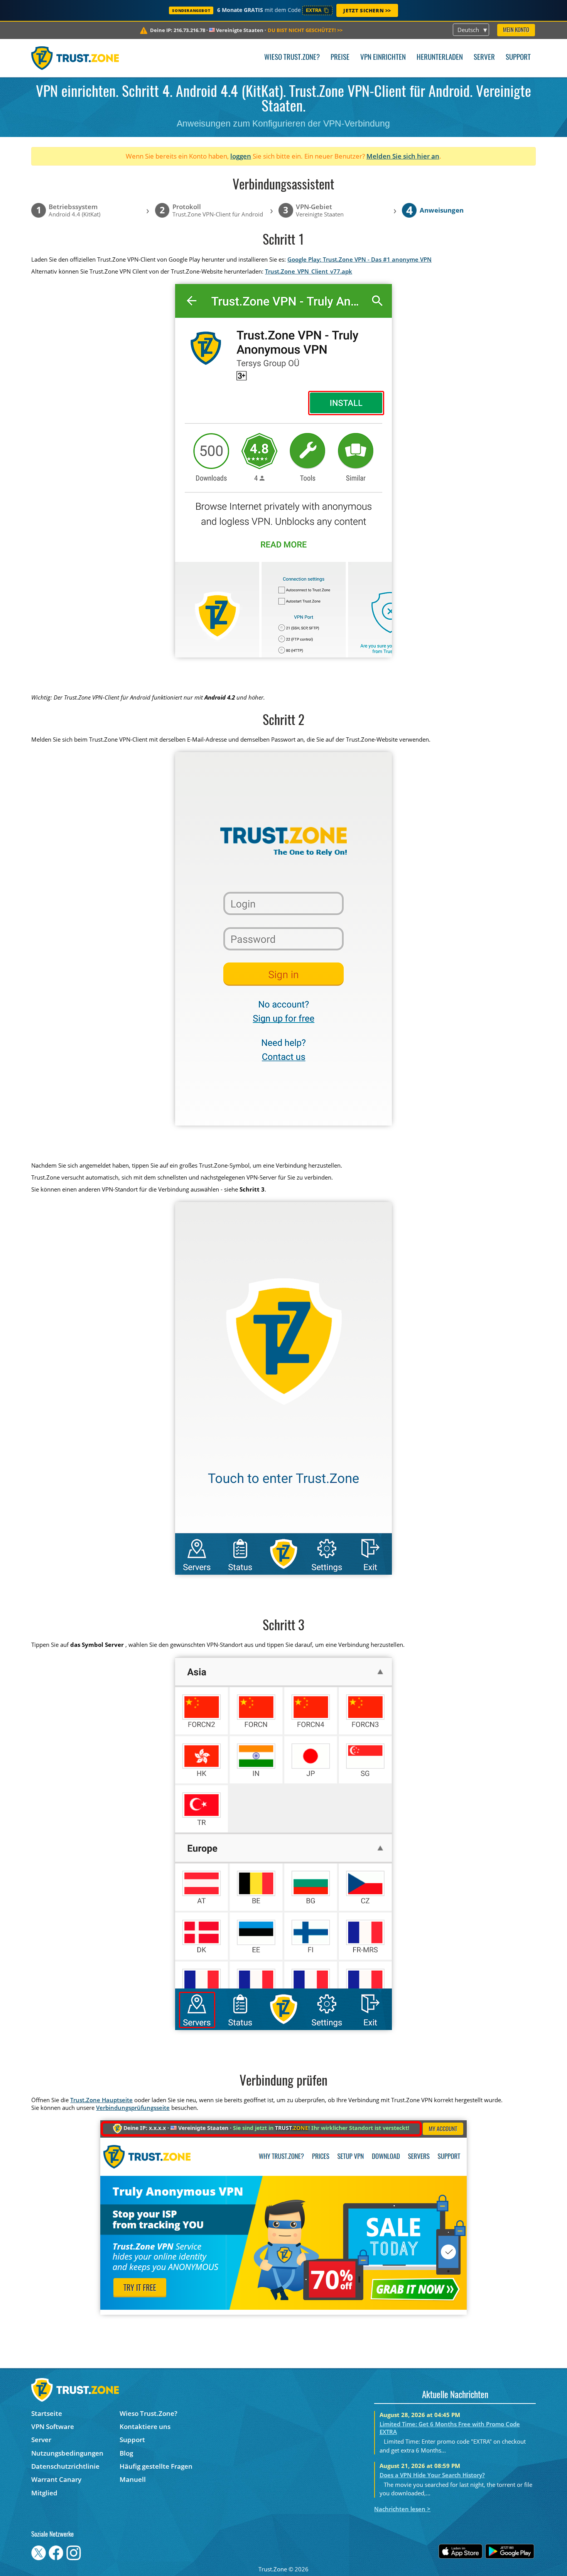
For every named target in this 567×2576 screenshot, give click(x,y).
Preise (340, 58)
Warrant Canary (56, 2479)
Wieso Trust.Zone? (292, 58)
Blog (126, 2453)
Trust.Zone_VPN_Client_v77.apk (309, 271)
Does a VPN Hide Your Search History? (432, 2475)
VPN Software (53, 2426)
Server (484, 58)
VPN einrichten (383, 58)
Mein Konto (516, 30)
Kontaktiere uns (145, 2426)
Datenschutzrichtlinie (65, 2466)
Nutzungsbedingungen (67, 2453)
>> (305, 30)
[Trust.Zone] (75, 58)
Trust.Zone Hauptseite (101, 2100)
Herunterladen (440, 58)
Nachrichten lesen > (402, 2509)
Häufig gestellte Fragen (156, 2466)
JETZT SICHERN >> (367, 10)
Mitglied (44, 2493)
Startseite (47, 2413)
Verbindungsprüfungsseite (133, 2108)
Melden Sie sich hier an (403, 156)
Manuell (133, 2479)
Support (518, 58)
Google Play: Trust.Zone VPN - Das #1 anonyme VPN (359, 259)
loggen (241, 156)
